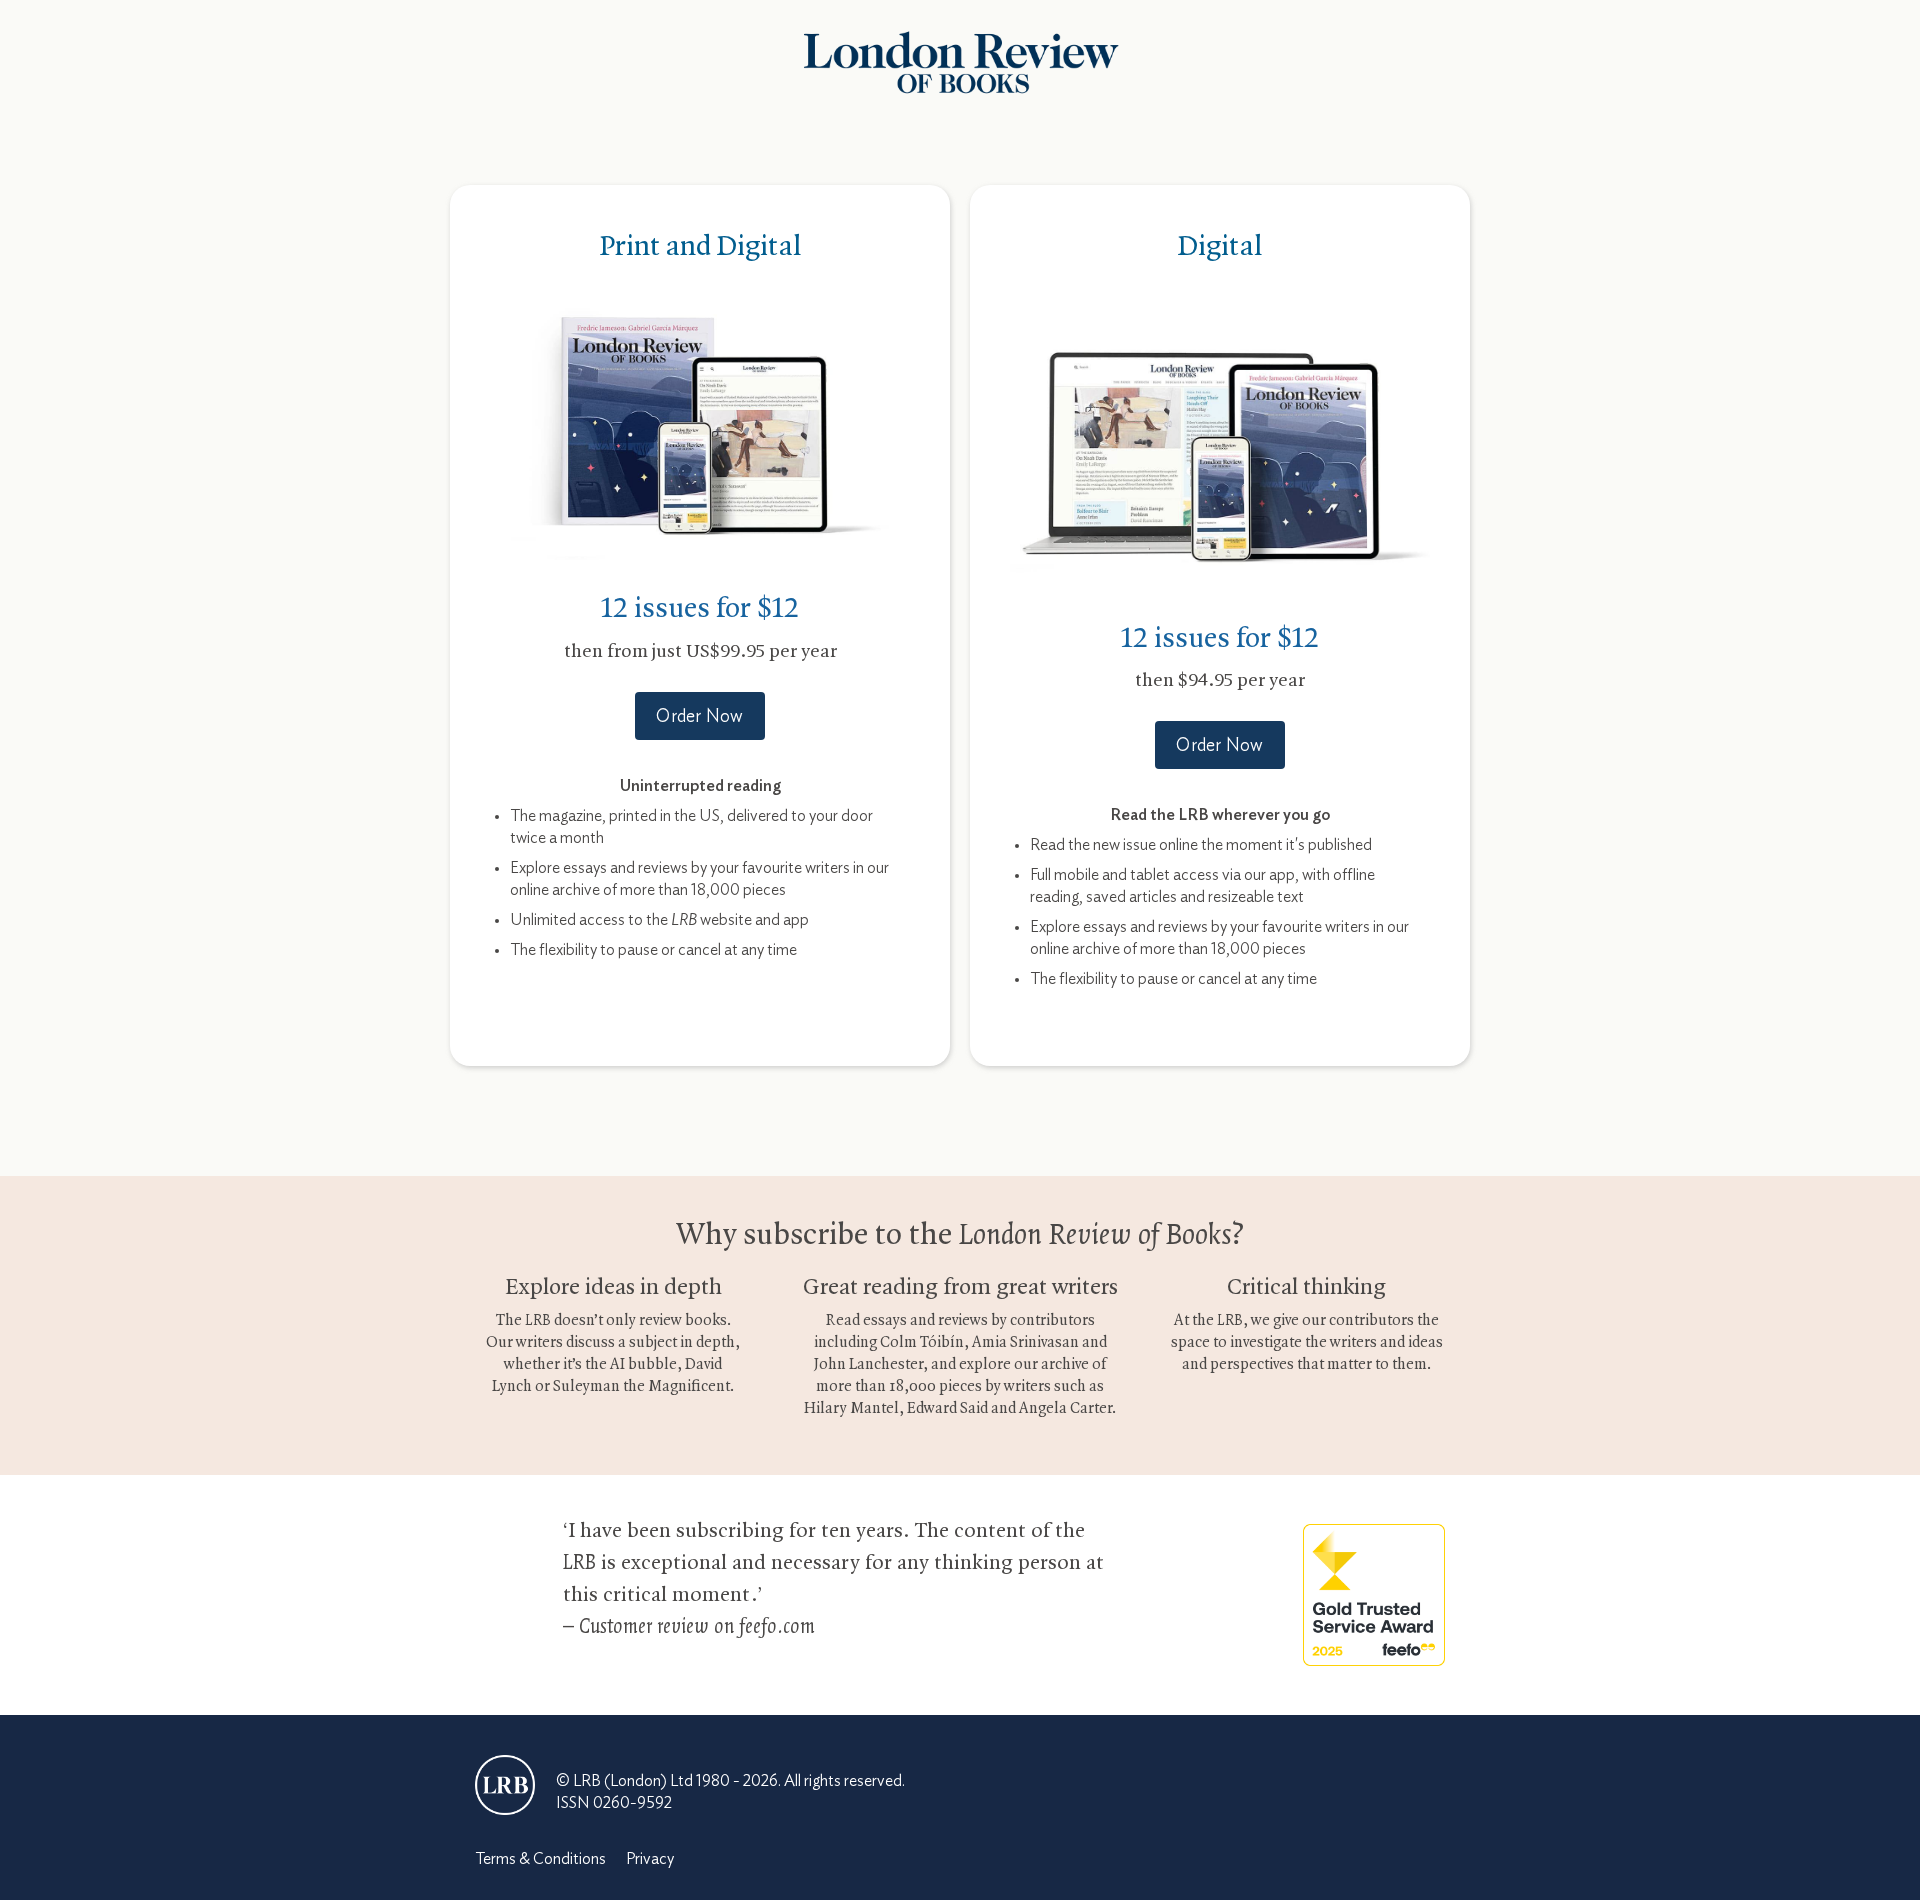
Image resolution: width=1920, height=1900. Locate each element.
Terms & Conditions (540, 1859)
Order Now (699, 717)
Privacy (650, 1859)
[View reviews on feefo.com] (1374, 1593)
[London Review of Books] (505, 1785)
